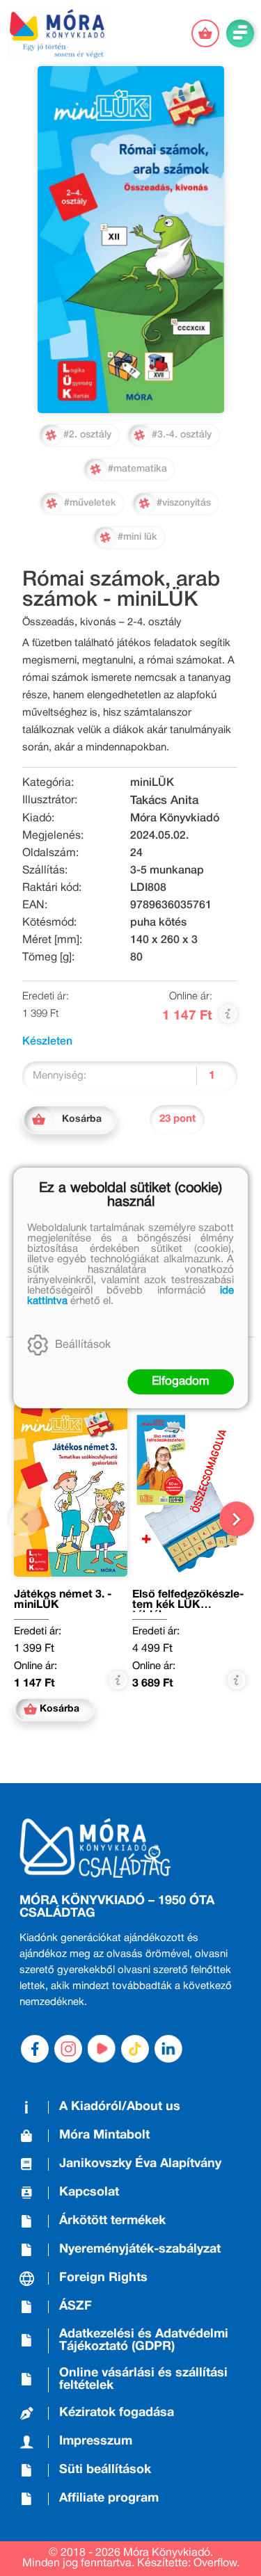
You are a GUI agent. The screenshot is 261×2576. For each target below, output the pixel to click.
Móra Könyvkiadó (175, 819)
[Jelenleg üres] (205, 33)
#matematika (137, 469)
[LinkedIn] (168, 2049)
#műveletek (90, 503)
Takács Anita (164, 801)
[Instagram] (68, 2049)
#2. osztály (87, 435)
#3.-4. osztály (182, 435)
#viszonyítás (184, 503)
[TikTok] (135, 2049)
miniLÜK (152, 783)
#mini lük (137, 537)
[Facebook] (35, 2049)
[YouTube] (102, 2049)
